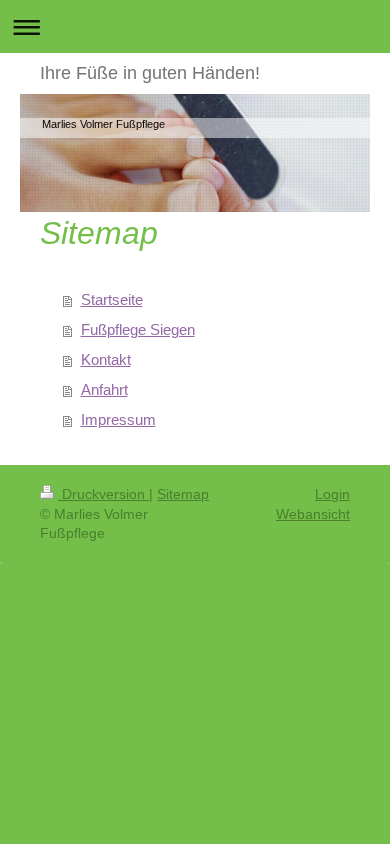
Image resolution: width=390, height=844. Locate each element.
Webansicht (313, 514)
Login (332, 494)
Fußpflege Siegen (138, 329)
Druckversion (103, 494)
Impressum (118, 419)
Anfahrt (104, 389)
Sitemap (183, 494)
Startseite (112, 299)
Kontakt (106, 359)
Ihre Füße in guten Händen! (150, 73)
